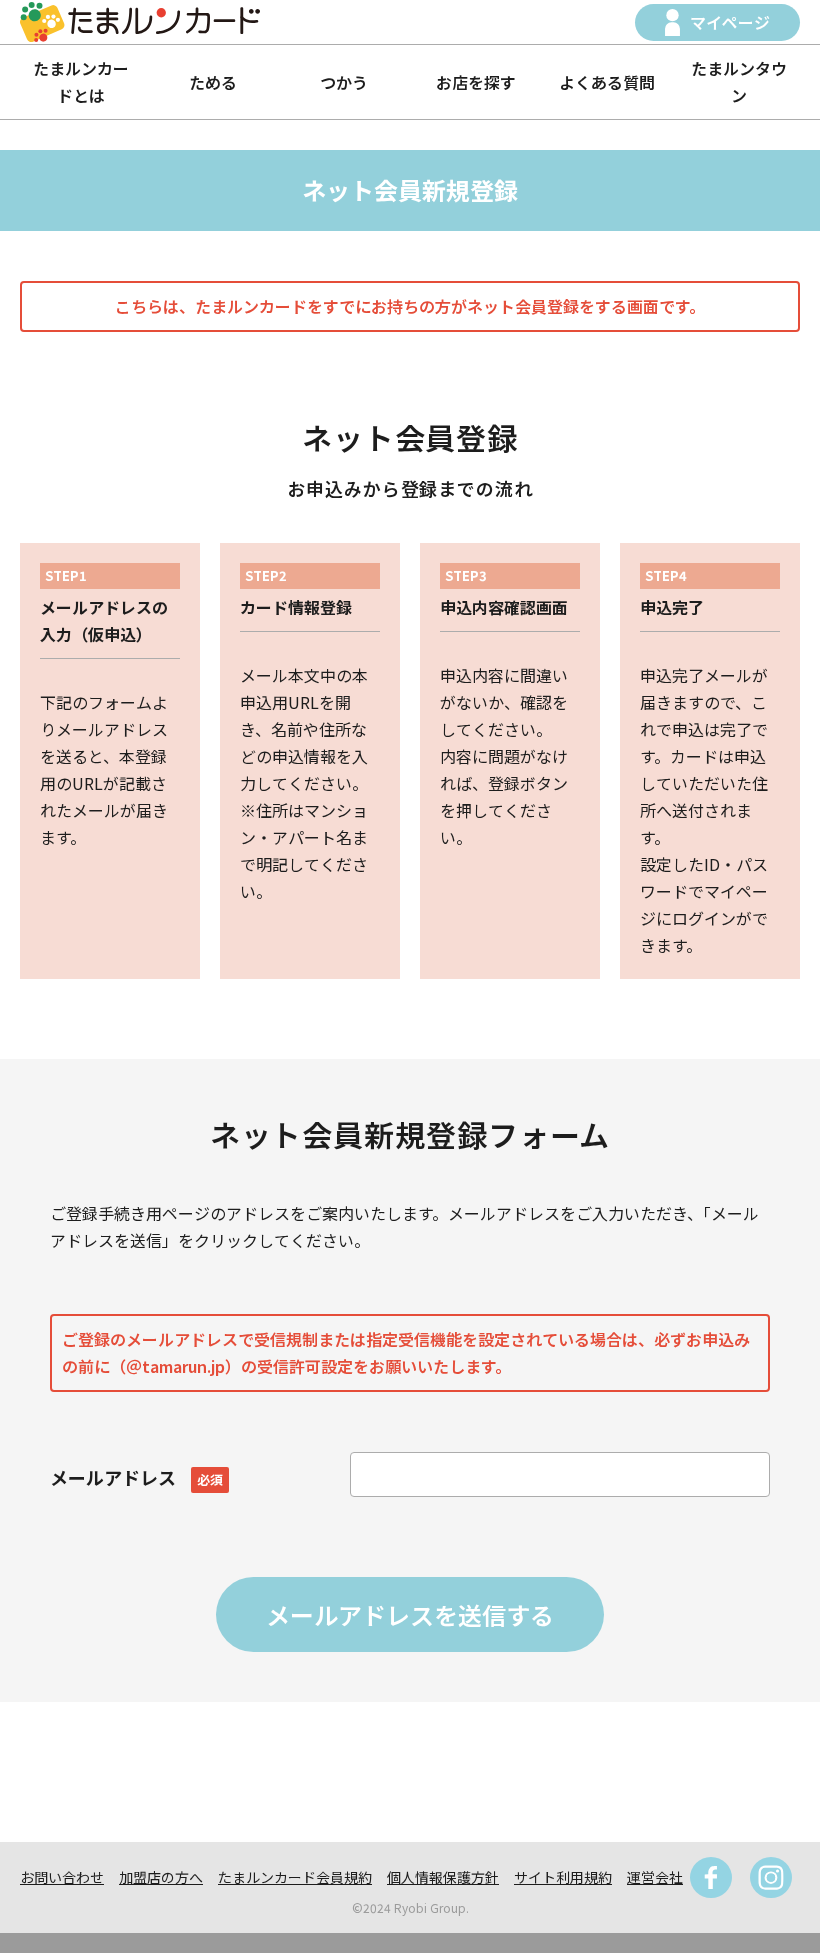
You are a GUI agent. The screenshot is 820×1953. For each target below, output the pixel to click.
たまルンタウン (739, 81)
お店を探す (476, 82)
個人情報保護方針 (443, 1877)
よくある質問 (607, 82)
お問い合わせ (62, 1877)
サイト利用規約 (563, 1877)
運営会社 (655, 1877)
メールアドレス (136, 1477)
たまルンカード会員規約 (295, 1877)
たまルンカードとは (81, 81)
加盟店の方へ (161, 1877)
